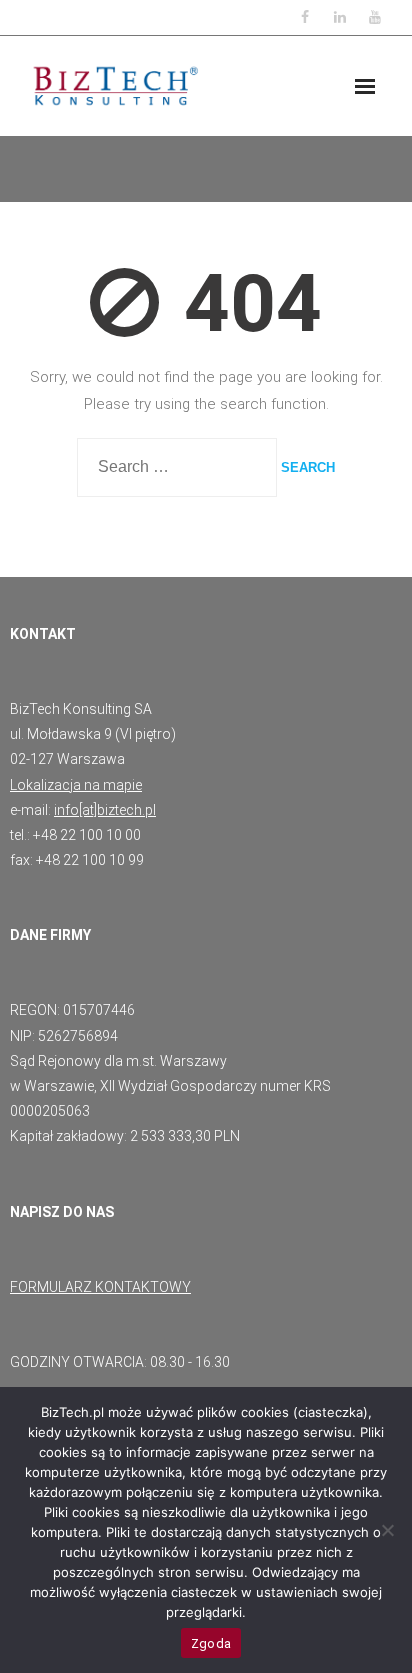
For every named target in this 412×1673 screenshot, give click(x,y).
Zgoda (211, 1643)
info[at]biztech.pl (105, 810)
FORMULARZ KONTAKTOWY (100, 1287)
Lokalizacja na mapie (76, 785)
